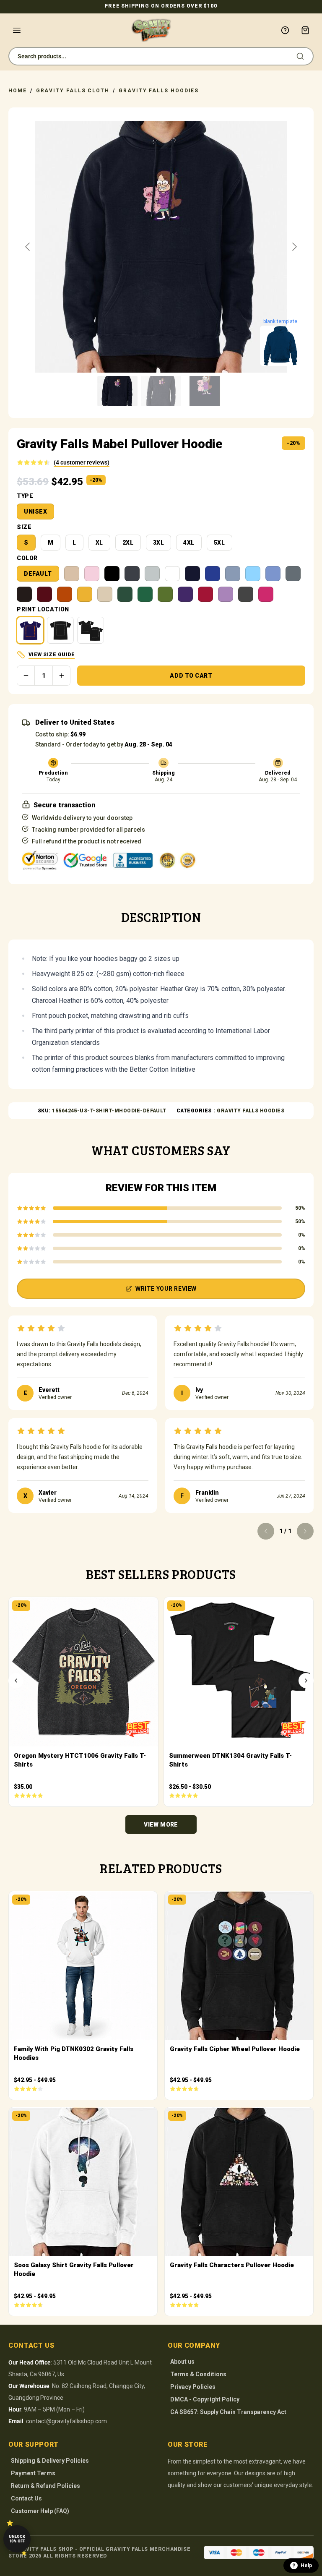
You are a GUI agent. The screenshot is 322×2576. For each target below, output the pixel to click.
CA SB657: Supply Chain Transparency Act (228, 2412)
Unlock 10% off (17, 2539)
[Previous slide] (28, 247)
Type (25, 496)
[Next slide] (294, 247)
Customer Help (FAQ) (40, 2511)
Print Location (43, 609)
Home (18, 91)
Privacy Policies (193, 2387)
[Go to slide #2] (161, 391)
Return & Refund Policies (45, 2486)
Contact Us (26, 2498)
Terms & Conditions (198, 2374)
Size (24, 527)
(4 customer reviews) (82, 462)
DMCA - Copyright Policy (205, 2399)
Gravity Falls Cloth (73, 91)
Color (27, 558)
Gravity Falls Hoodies (159, 91)
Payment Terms (33, 2473)
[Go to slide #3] (205, 391)
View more (161, 1824)
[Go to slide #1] (117, 391)
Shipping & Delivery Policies (50, 2461)
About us (182, 2362)
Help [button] (306, 2566)
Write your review (166, 1289)
